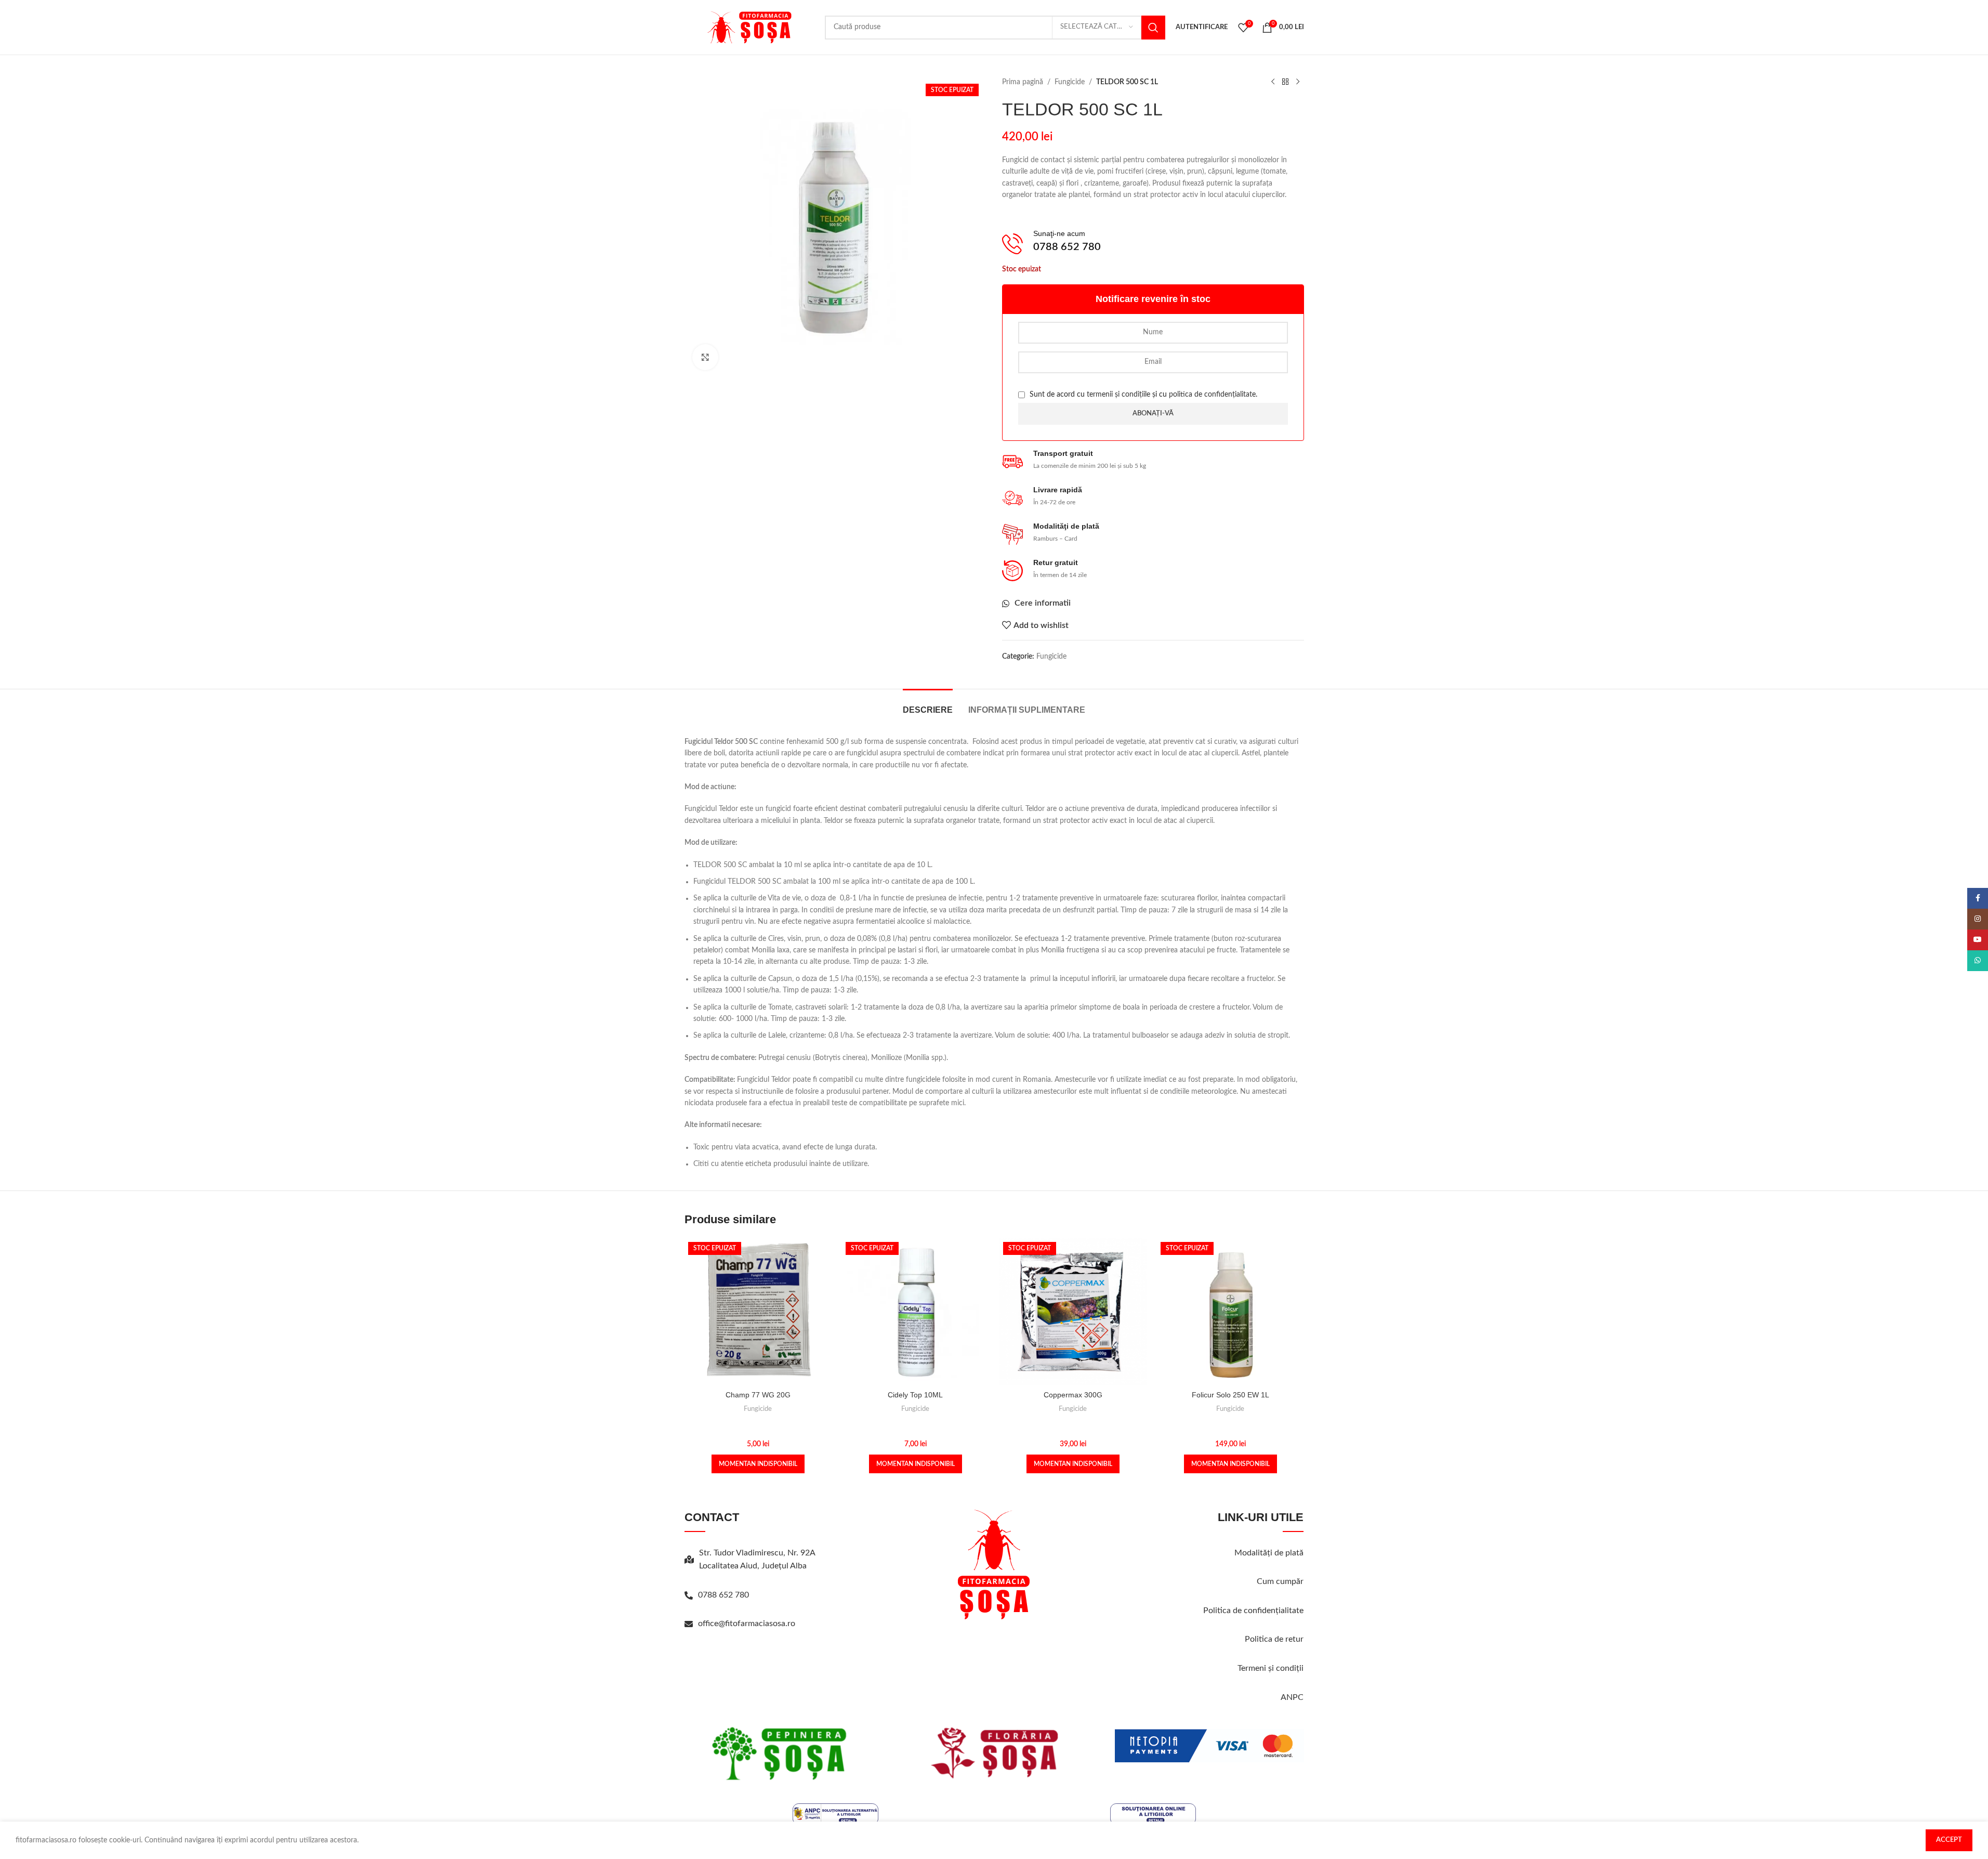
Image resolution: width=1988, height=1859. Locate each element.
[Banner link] (779, 1753)
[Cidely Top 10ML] (916, 1312)
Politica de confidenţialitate (1253, 1611)
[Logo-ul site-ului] (749, 27)
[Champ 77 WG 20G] (758, 1312)
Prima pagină (1023, 82)
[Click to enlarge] (705, 357)
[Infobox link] (1153, 244)
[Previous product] (1273, 82)
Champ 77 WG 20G (758, 1395)
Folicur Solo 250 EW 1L (1230, 1395)
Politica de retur (1274, 1639)
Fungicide (1070, 82)
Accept (1949, 1840)
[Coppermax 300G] (1073, 1312)
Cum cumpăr (1280, 1581)
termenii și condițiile (1118, 395)
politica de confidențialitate (1212, 395)
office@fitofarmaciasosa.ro (747, 1624)
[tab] (928, 705)
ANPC (1292, 1697)
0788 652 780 (723, 1595)
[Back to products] (1285, 82)
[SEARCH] (1153, 28)
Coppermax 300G (1073, 1395)
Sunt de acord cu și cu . (1142, 395)
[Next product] (1298, 82)
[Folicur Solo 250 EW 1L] (1230, 1312)
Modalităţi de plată (1269, 1553)
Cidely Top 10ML (915, 1395)
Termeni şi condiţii (1271, 1668)
